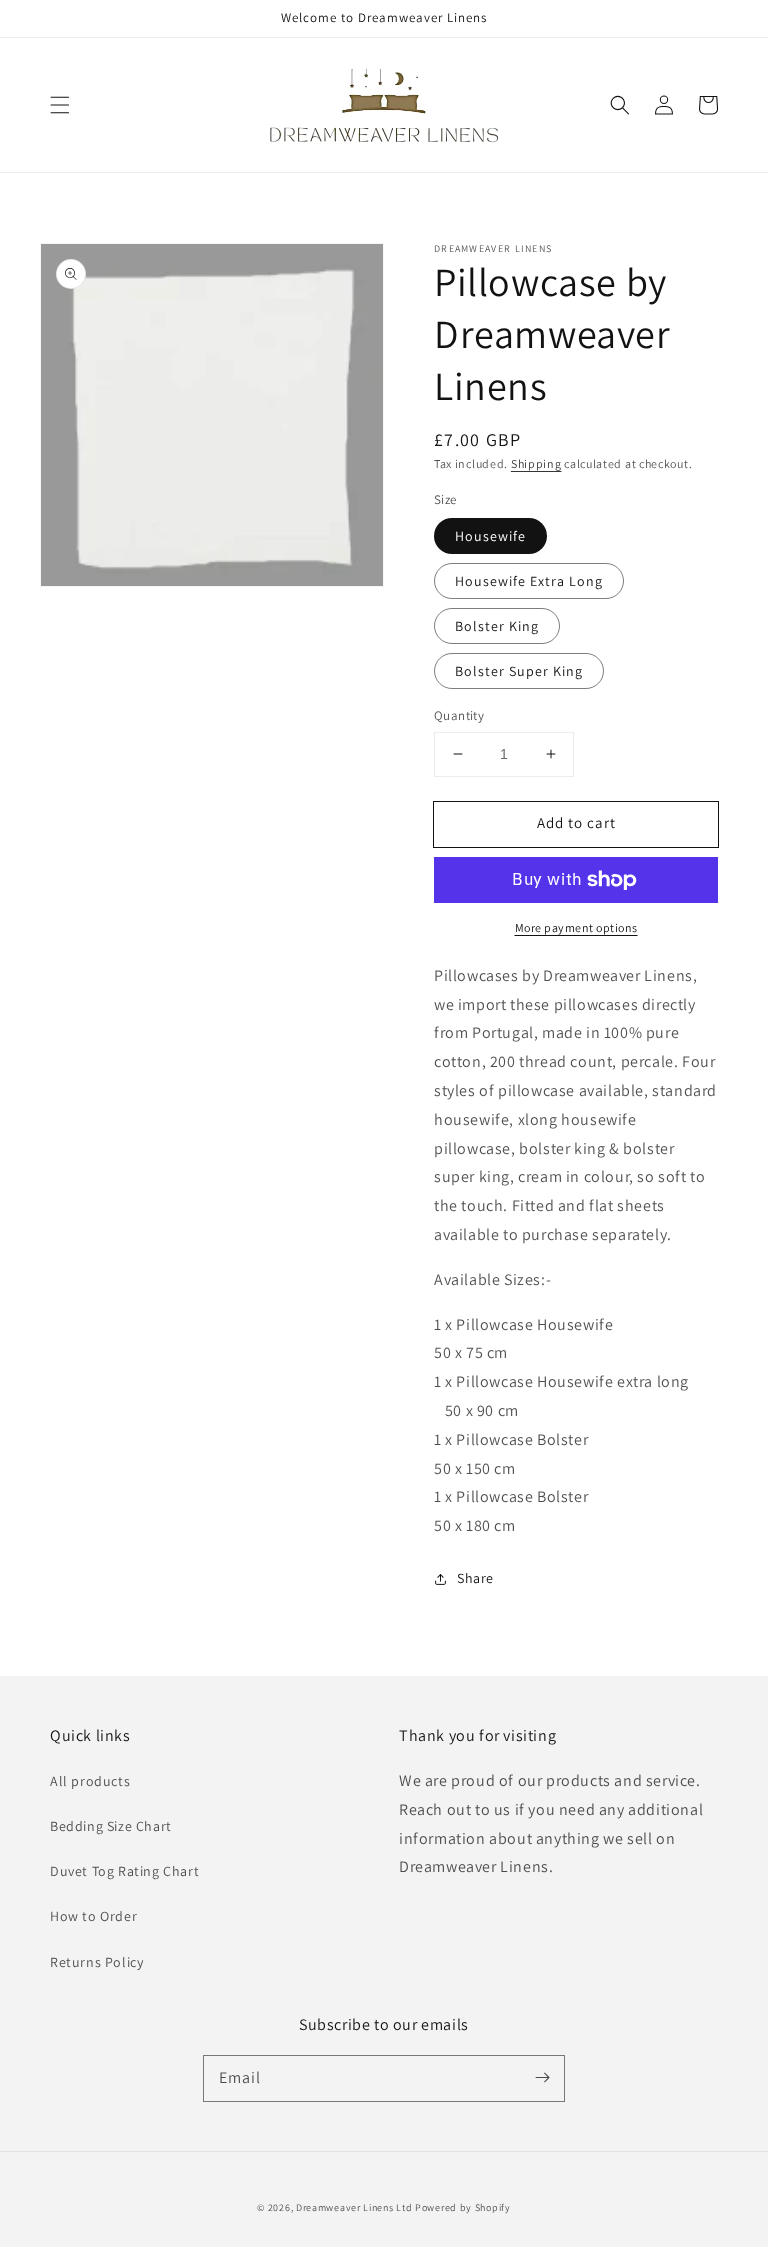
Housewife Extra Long (529, 581)
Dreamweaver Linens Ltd (354, 2207)
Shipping (536, 463)
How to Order (93, 1916)
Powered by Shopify (463, 2207)
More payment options (576, 927)
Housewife (490, 536)
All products (90, 1781)
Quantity (459, 715)
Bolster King (497, 626)
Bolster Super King (519, 671)
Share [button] (475, 1578)
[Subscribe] (542, 2078)
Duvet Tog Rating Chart (124, 1871)
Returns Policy (96, 1962)
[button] (60, 105)
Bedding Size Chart (111, 1826)
